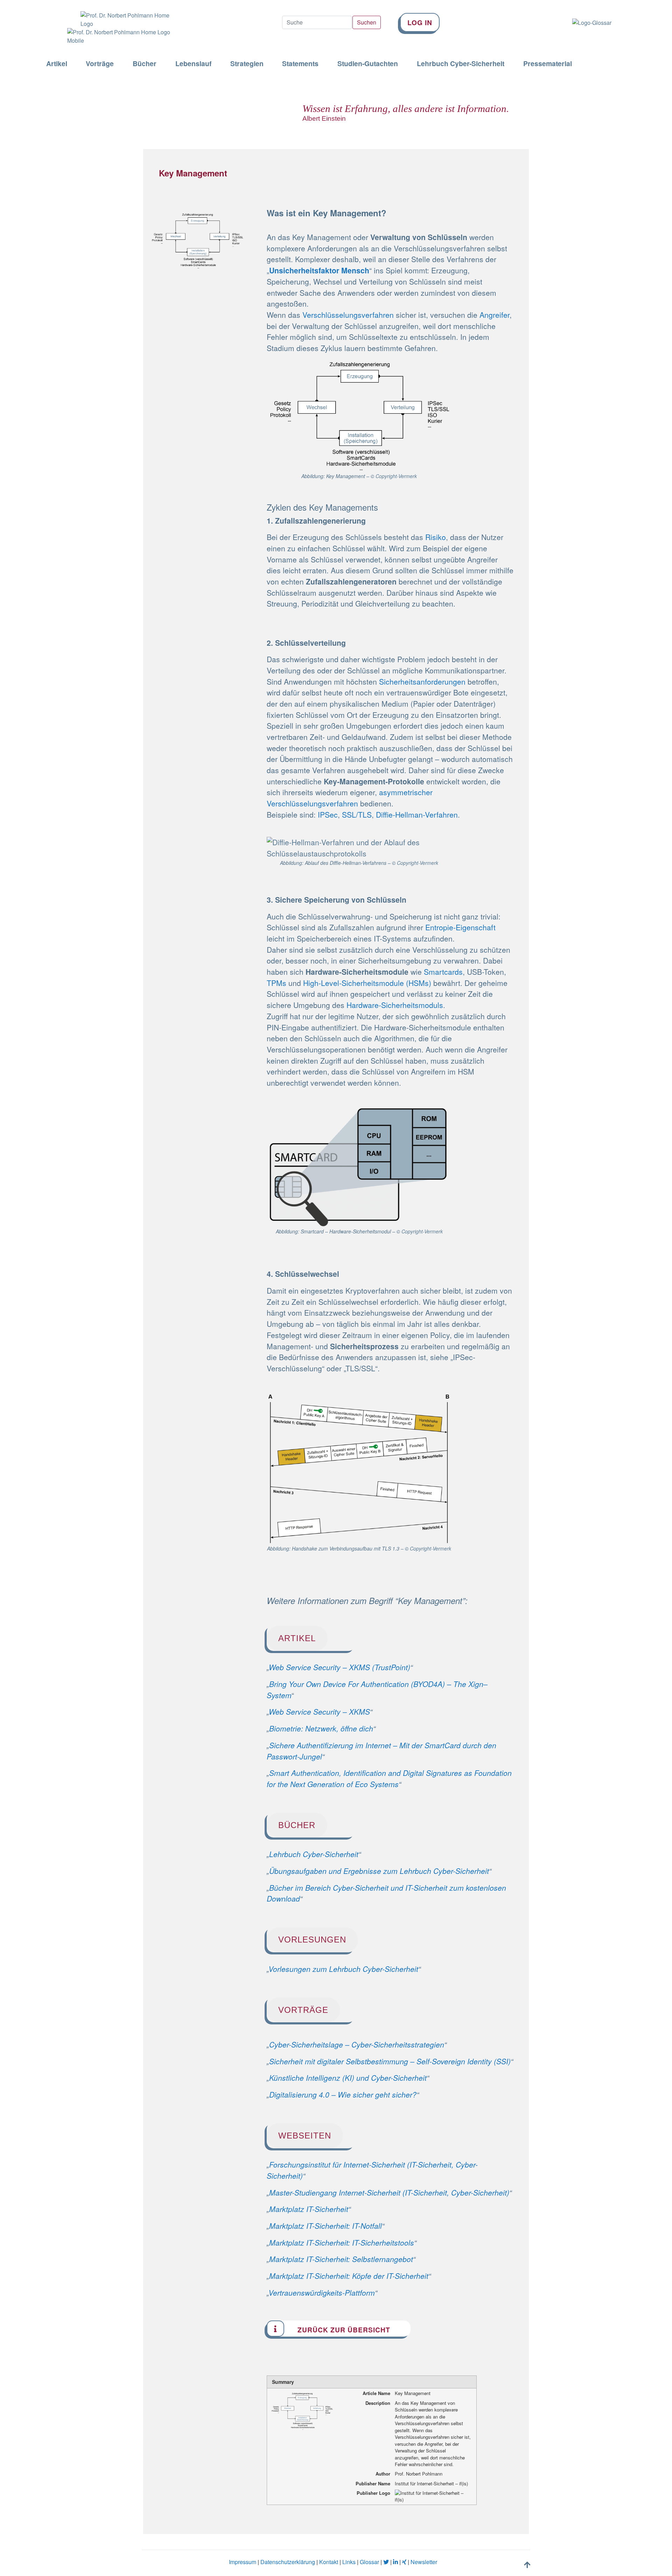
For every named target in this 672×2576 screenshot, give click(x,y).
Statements (300, 64)
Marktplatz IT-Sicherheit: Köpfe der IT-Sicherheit (349, 2276)
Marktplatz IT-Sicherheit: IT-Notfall (325, 2226)
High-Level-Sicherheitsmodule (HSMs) (367, 983)
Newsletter (424, 2562)
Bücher (145, 64)
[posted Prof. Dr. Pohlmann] (115, 14)
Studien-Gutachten (368, 64)
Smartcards (443, 972)
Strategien (247, 64)
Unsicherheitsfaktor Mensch (319, 270)
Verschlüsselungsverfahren (348, 315)
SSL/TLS (357, 814)
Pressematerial (548, 64)
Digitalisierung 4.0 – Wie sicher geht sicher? (343, 2094)
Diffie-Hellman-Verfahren (417, 814)
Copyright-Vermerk (396, 476)
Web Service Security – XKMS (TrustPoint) (339, 1667)
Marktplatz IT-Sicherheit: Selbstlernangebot (341, 2259)
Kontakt (329, 2562)
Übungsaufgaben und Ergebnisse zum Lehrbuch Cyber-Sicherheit (379, 1871)
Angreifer (495, 315)
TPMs (276, 983)
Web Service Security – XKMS (319, 1711)
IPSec (328, 814)
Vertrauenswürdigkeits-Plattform (322, 2292)
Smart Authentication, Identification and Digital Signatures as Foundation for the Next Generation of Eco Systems (389, 1778)
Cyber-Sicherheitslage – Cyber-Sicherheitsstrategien (357, 2044)
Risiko (436, 537)
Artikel (57, 64)
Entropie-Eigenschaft (460, 927)
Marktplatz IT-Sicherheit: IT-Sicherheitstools (342, 2242)
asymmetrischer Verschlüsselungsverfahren (350, 798)
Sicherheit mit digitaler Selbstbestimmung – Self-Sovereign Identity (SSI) (390, 2061)
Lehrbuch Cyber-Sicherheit (461, 64)
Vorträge (100, 64)
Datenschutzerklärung (288, 2562)
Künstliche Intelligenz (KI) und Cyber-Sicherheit (348, 2078)
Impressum (243, 2562)
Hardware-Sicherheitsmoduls (395, 1005)
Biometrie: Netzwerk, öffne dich (321, 1728)
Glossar (369, 2562)
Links (349, 2562)
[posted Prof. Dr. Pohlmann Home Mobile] (115, 36)
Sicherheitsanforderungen (422, 681)
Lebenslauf (193, 64)
